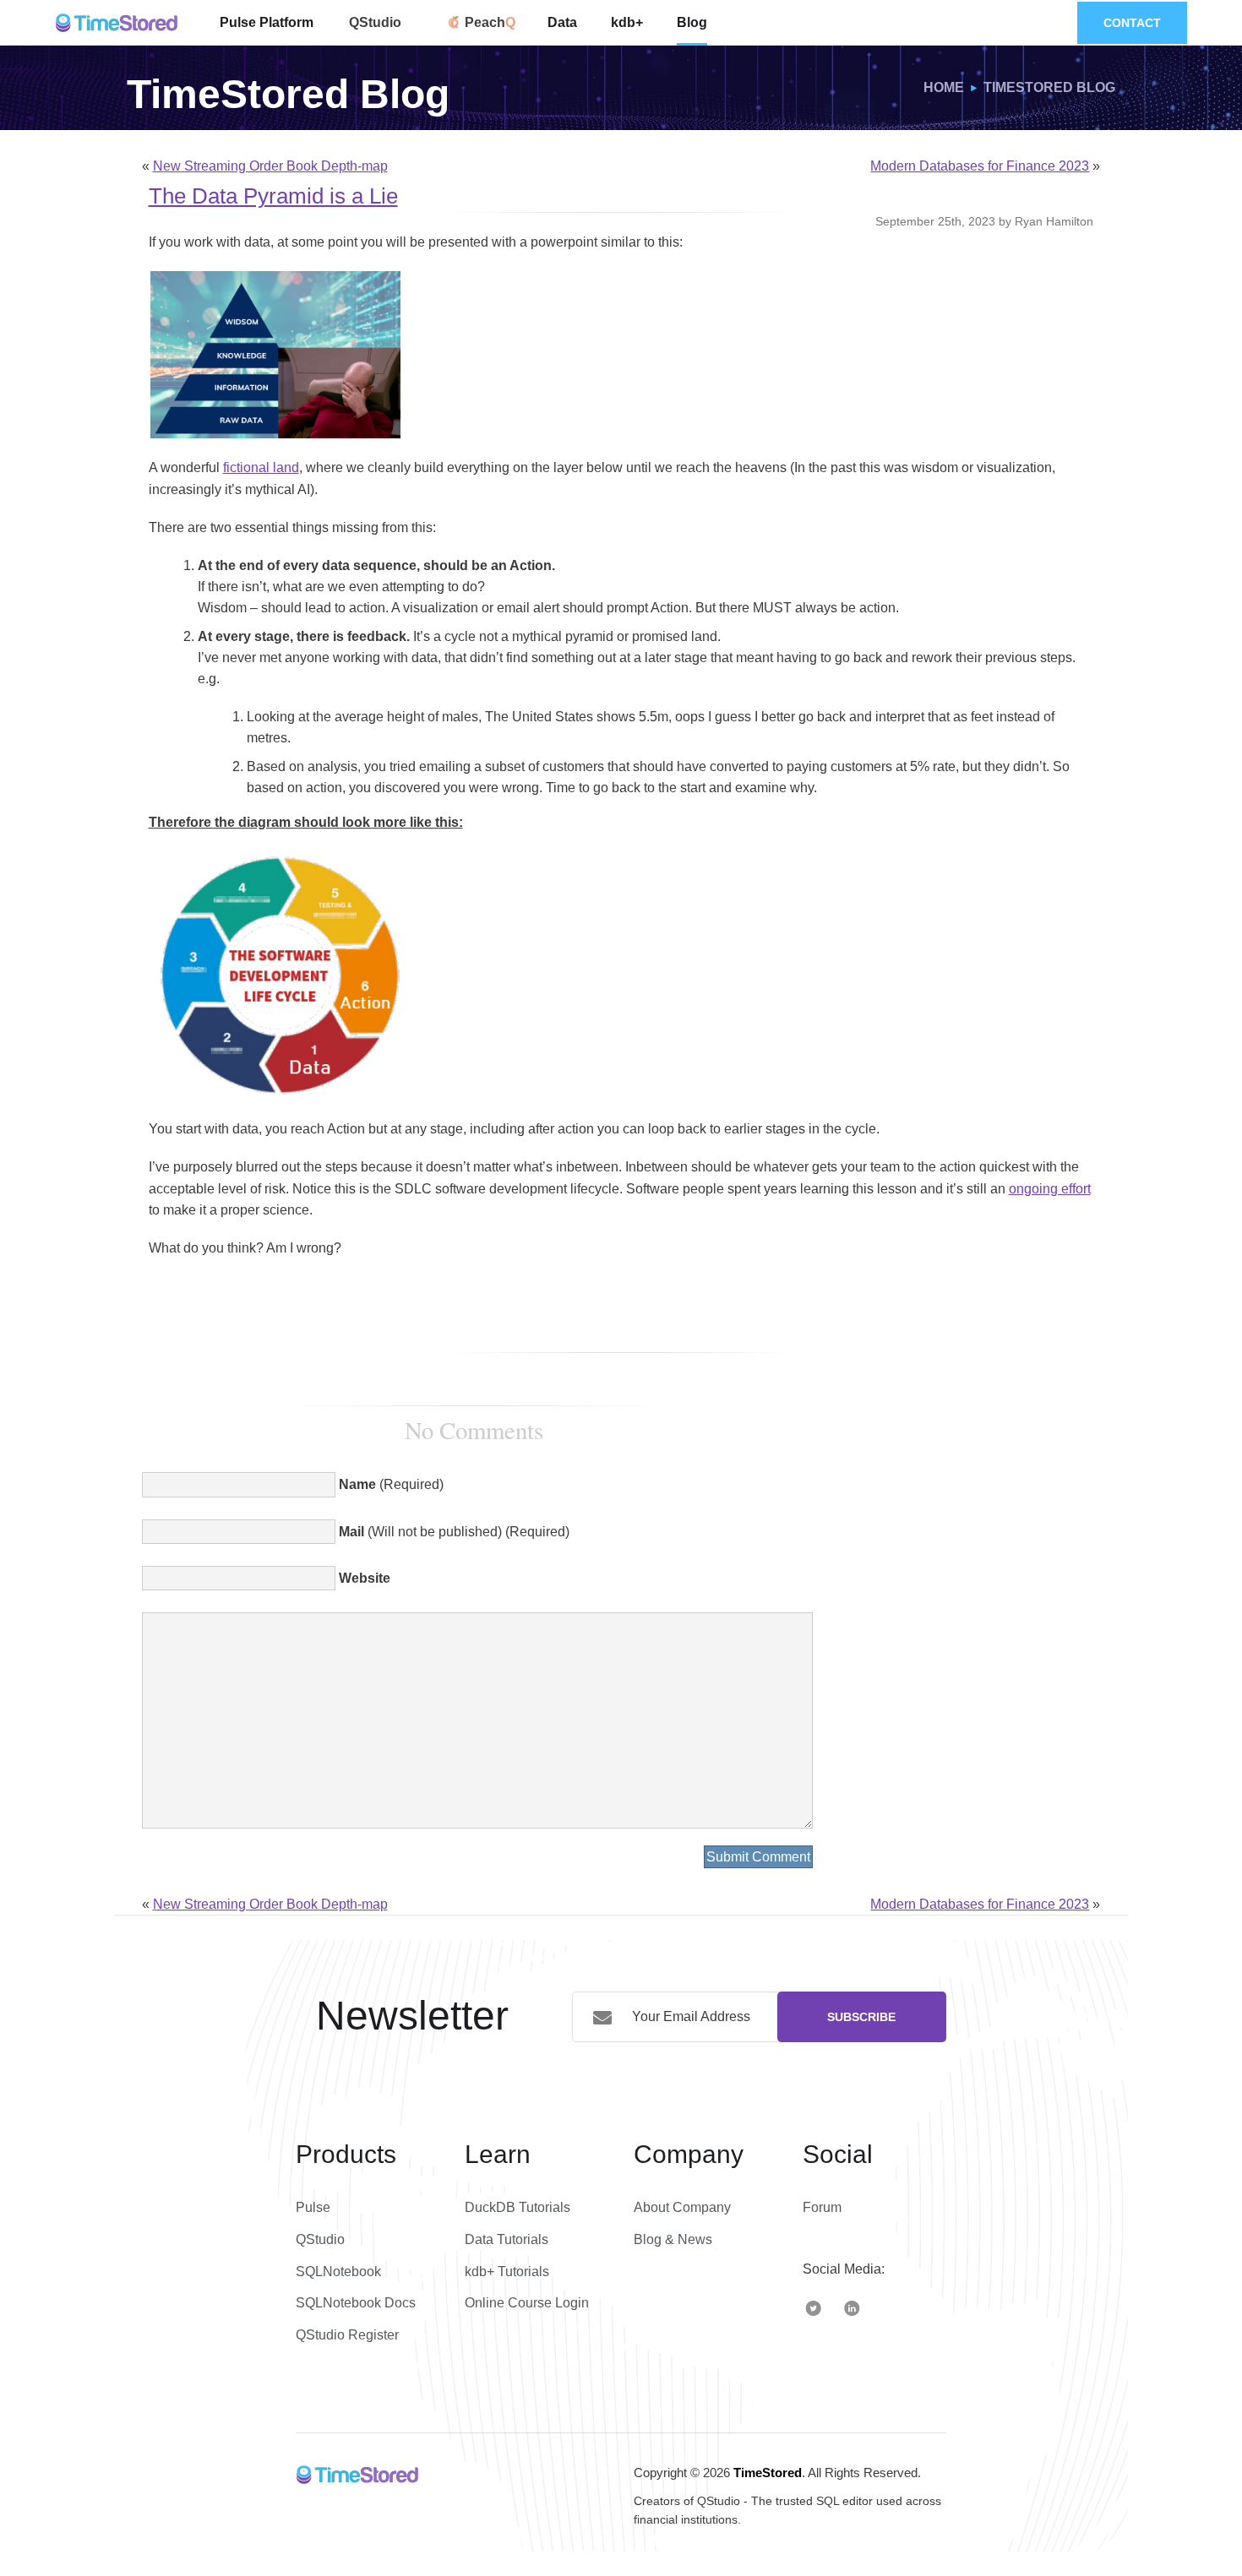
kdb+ (627, 22)
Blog (692, 22)
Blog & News (673, 2239)
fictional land (261, 467)
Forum (822, 2207)
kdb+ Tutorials (507, 2272)
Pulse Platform (267, 22)
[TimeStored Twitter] (814, 2307)
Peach (483, 22)
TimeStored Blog (1049, 87)
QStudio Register (347, 2335)
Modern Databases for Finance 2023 (980, 166)
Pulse (313, 2207)
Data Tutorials (507, 2239)
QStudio (375, 22)
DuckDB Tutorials (517, 2207)
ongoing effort (1050, 1189)
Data (562, 22)
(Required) (391, 1484)
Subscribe (861, 2017)
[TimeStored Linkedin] (852, 2307)
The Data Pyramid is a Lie (273, 196)
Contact (1132, 23)
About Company (682, 2207)
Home (944, 87)
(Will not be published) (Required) (454, 1532)
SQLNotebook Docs (356, 2303)
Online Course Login (527, 2303)
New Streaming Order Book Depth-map (270, 166)
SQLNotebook (338, 2272)
